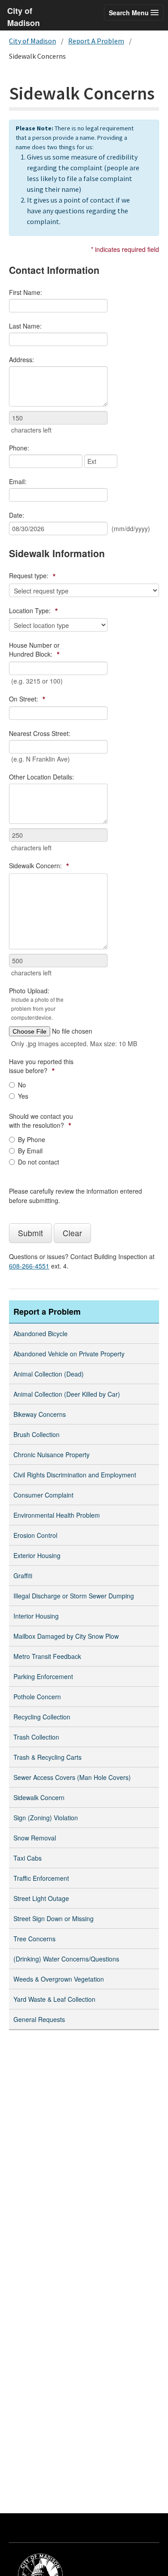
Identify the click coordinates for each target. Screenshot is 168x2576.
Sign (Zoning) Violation (46, 1818)
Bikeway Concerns (40, 1414)
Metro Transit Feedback (47, 1656)
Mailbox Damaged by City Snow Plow (66, 1636)
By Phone (32, 1139)
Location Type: (34, 611)
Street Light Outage (41, 1898)
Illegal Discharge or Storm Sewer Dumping (74, 1596)
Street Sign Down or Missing (54, 1918)
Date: (17, 515)
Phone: (19, 448)
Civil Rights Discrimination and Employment (75, 1475)
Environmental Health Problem (57, 1515)
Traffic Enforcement (41, 1878)
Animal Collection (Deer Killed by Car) (67, 1394)
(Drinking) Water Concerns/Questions (66, 1959)
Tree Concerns (34, 1939)
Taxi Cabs (28, 1858)
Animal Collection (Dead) (49, 1374)
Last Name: (25, 326)
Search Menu (130, 13)
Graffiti (23, 1576)
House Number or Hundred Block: (34, 650)
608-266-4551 (29, 1266)
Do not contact (39, 1162)
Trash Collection (36, 1737)
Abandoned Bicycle (41, 1333)
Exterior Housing (37, 1555)
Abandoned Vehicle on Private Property (69, 1354)
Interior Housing (36, 1616)
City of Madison (32, 41)
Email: (18, 481)
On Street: (27, 699)
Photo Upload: (36, 1004)
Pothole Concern (37, 1697)
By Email (30, 1151)
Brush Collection (37, 1434)
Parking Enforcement (43, 1676)
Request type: (32, 576)
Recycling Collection (42, 1717)
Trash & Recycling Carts (47, 1757)
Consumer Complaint (43, 1495)
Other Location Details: (41, 777)
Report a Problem (47, 1312)
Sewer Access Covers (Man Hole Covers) (72, 1777)
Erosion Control (35, 1535)
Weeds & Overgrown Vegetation (59, 1979)
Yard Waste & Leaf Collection (54, 1999)
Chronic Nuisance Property (52, 1455)
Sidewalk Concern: (39, 866)
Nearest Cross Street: (40, 733)
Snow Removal (35, 1838)
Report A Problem (96, 41)
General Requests (39, 2019)
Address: (22, 359)
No (22, 1085)
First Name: (26, 292)
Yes (23, 1096)
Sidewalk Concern (39, 1797)
